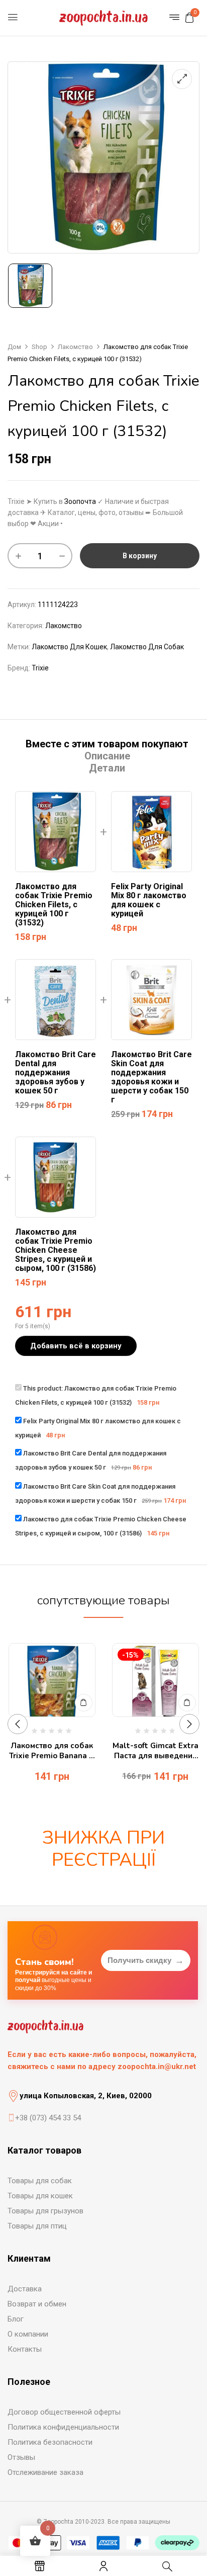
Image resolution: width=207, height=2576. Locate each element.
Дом (14, 347)
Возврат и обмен (37, 2304)
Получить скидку (146, 1960)
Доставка (25, 2289)
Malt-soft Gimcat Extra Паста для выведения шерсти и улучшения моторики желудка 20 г (156, 1751)
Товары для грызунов (45, 2211)
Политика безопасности (50, 2442)
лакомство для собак (147, 647)
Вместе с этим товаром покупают (107, 744)
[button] (189, 18)
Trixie (40, 668)
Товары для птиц (37, 2226)
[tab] (107, 744)
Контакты (25, 2349)
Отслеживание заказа (45, 2472)
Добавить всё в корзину (76, 1346)
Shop (39, 347)
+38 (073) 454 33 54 (48, 2118)
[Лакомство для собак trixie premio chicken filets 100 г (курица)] (30, 286)
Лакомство (75, 347)
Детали (107, 768)
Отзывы (21, 2457)
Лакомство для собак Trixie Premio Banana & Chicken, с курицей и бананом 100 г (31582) (52, 1751)
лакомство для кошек (69, 647)
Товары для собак (40, 2181)
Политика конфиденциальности (63, 2427)
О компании (28, 2334)
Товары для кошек (40, 2196)
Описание (107, 756)
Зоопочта (80, 501)
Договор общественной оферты (64, 2412)
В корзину (140, 556)
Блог (16, 2319)
